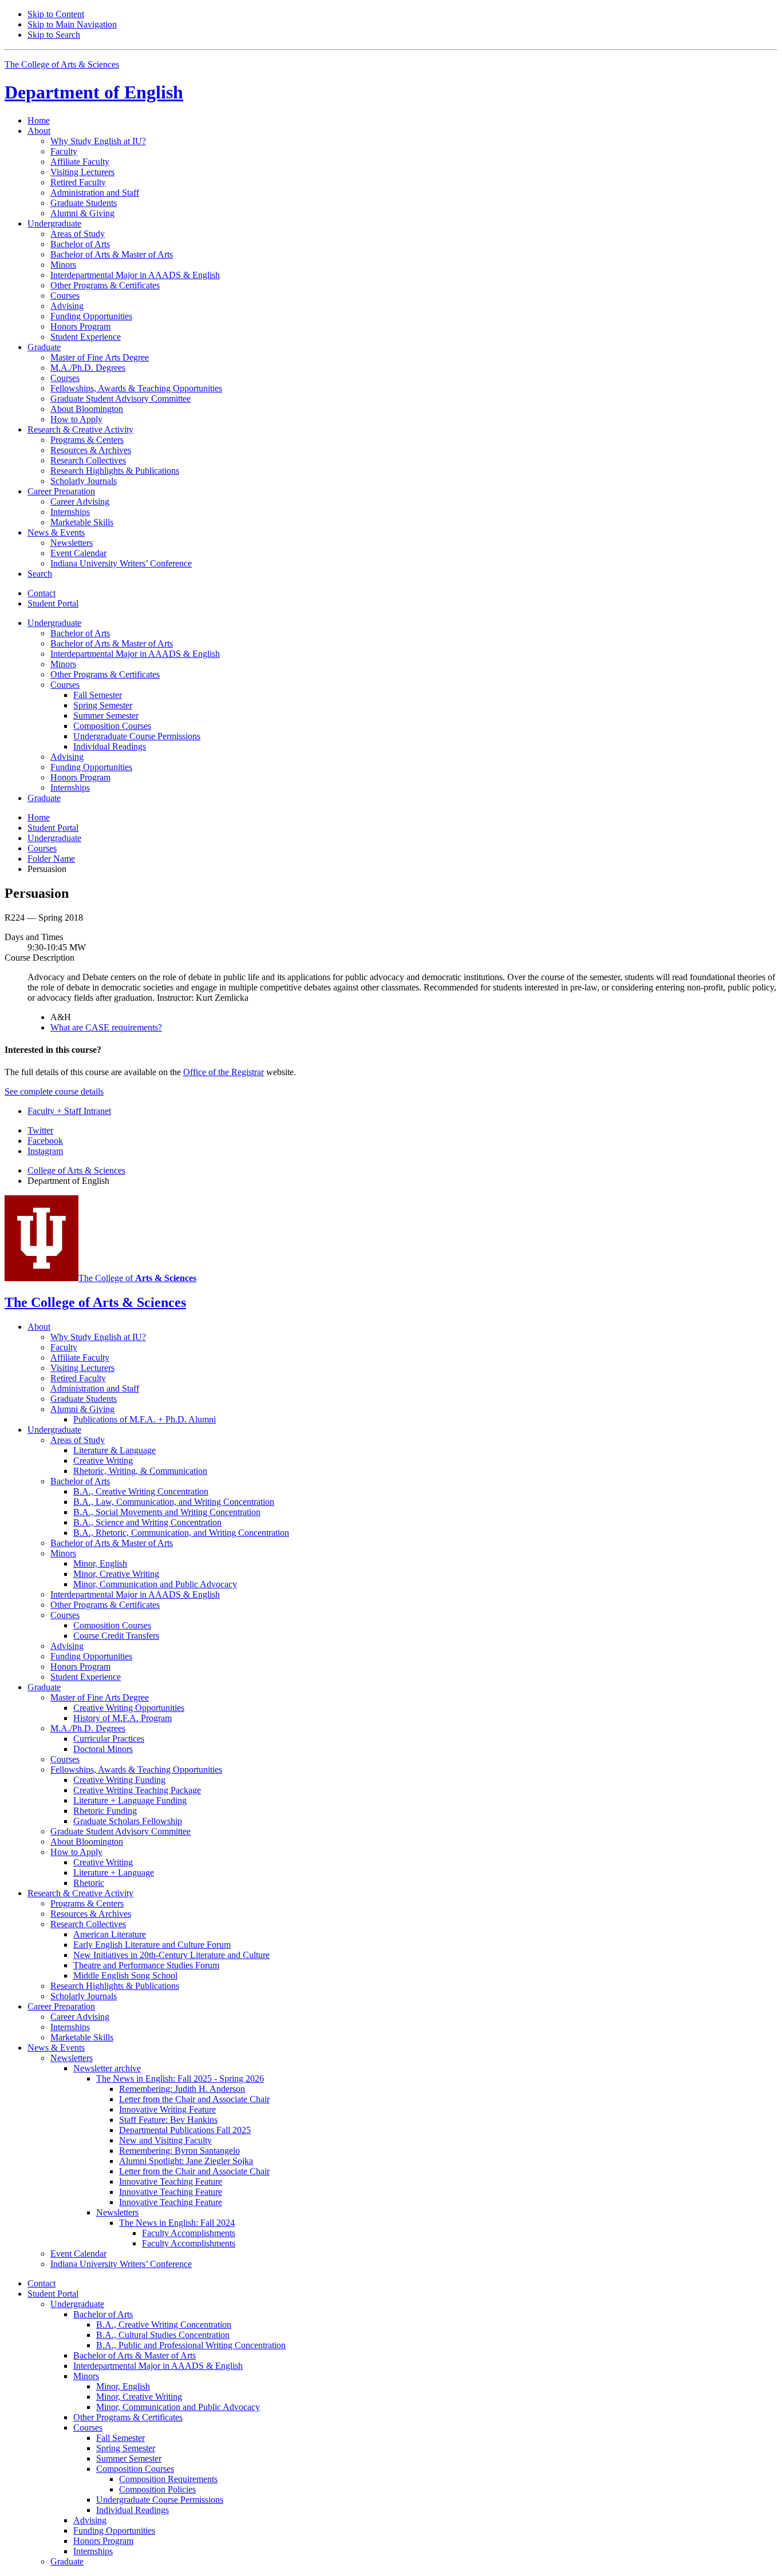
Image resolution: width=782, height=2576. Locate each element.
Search (40, 574)
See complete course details (54, 1091)
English (94, 92)
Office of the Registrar (224, 1072)
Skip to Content (56, 14)
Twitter (40, 1130)
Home (39, 120)
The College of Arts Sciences (62, 64)
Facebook (45, 1141)
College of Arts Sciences (76, 1170)
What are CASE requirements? (106, 1027)
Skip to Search (54, 35)
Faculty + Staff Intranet (69, 1111)
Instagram (45, 1151)
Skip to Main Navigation (72, 24)
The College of (137, 1278)
